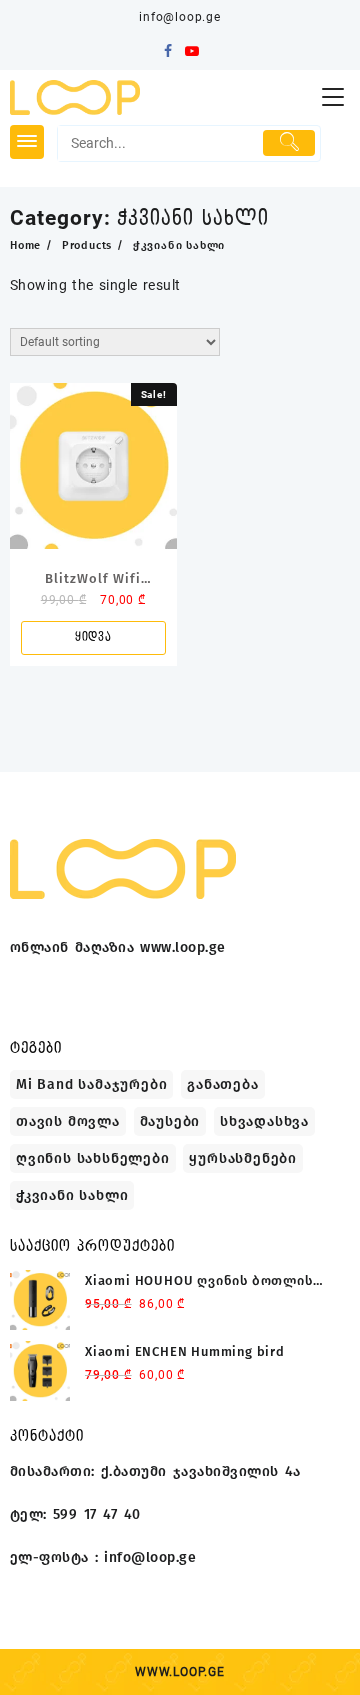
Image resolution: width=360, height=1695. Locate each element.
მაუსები (170, 1121)
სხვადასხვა (264, 1121)
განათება (222, 1084)
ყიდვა (93, 637)
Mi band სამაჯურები (91, 1084)
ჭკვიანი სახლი (72, 1195)
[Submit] (289, 143)
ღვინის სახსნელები (93, 1158)
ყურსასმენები (243, 1158)
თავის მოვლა (68, 1121)
